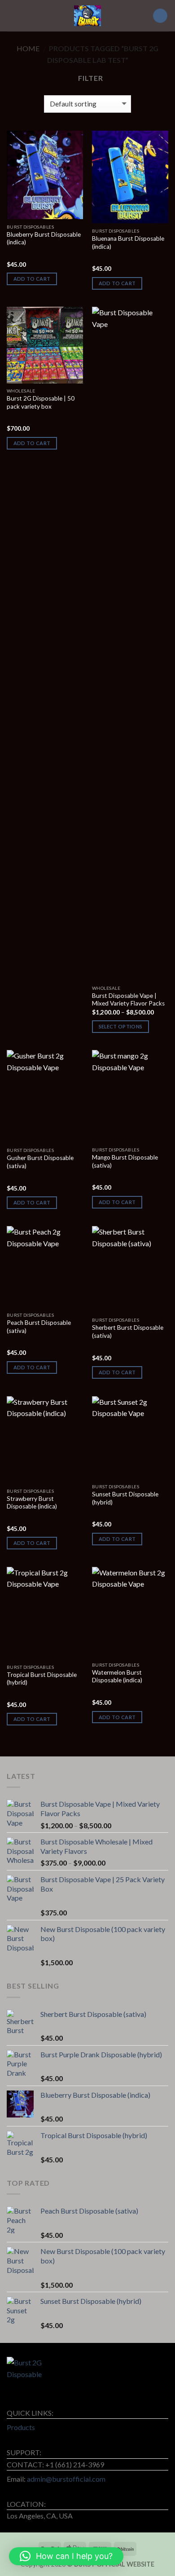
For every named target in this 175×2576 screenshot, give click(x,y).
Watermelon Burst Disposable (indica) (117, 1676)
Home (28, 48)
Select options (121, 1026)
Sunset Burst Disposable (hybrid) (125, 1498)
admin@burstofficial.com (66, 2479)
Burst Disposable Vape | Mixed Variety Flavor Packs (128, 1000)
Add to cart (32, 279)
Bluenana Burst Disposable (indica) (128, 243)
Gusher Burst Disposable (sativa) (40, 1162)
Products (21, 2427)
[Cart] (160, 16)
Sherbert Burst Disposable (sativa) (128, 1332)
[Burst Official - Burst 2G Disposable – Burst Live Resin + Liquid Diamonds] (87, 16)
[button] (66, 2556)
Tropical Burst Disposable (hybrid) (42, 1679)
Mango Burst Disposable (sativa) (125, 1161)
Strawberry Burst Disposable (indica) (32, 1503)
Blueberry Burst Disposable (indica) (44, 238)
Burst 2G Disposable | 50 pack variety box (41, 402)
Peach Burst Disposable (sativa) (39, 1327)
